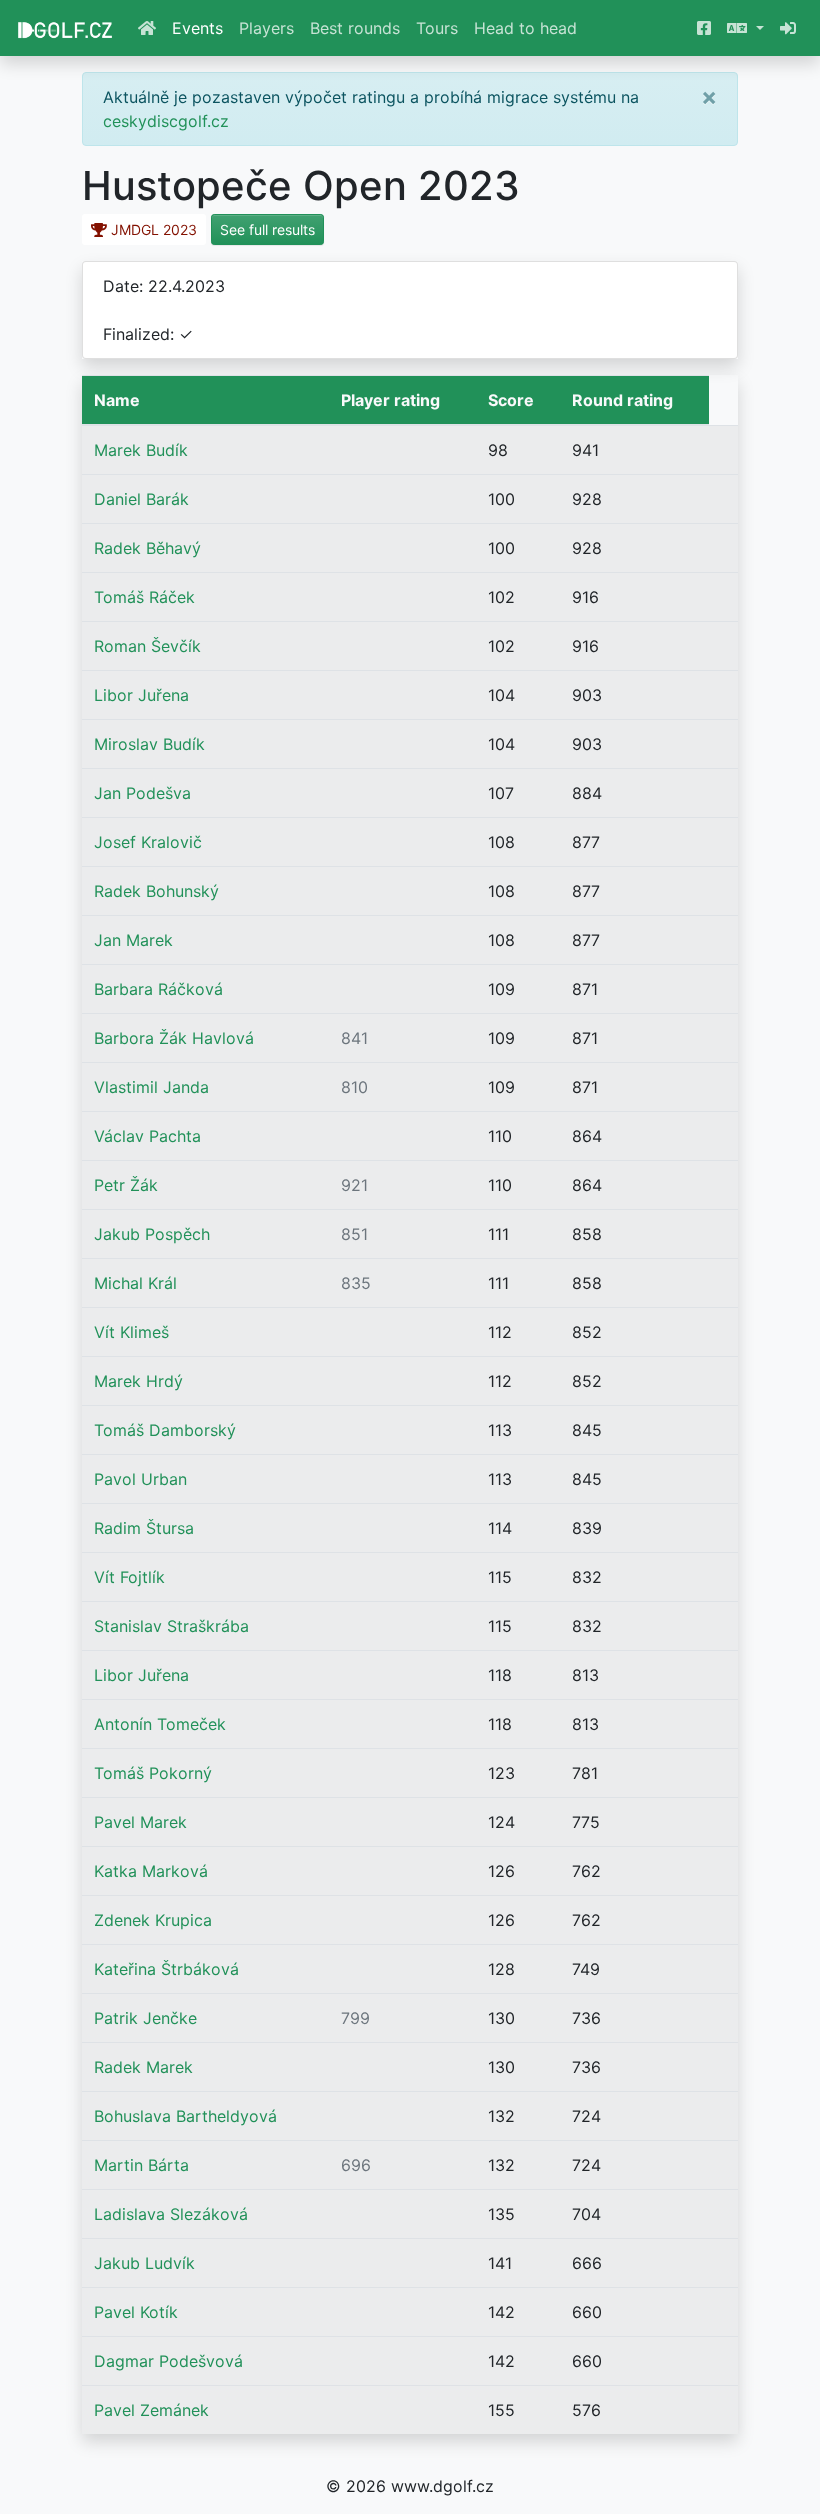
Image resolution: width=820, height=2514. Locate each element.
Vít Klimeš (131, 1332)
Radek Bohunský (156, 891)
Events (197, 28)
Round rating (622, 400)
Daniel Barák (141, 499)
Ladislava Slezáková (171, 2214)
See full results (267, 229)
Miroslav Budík (149, 744)
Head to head (525, 28)
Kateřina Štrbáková (166, 1969)
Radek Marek (143, 2067)
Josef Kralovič (148, 842)
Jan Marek (133, 940)
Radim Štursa (144, 1528)
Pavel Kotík (136, 2312)
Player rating (390, 400)
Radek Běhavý (147, 548)
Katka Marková (151, 1871)
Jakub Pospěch (152, 1234)
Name (117, 400)
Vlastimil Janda (151, 1087)
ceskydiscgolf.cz (166, 121)
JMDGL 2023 (152, 229)
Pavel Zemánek (151, 2410)
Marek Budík (141, 450)
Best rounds (355, 28)
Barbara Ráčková (158, 989)
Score (511, 400)
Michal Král (135, 1283)
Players (266, 28)
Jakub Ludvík (144, 2263)
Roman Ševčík (147, 646)
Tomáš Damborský (165, 1430)
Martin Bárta (141, 2165)
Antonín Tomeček (160, 1724)
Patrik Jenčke (145, 2018)
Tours (437, 28)
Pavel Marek (140, 1822)
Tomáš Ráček (144, 597)
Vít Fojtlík (129, 1577)
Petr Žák (126, 1185)
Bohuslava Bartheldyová (185, 2116)
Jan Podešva (142, 793)
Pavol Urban (140, 1479)
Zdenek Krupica (153, 1920)
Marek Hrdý (138, 1381)
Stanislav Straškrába (171, 1626)
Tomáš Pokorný (153, 1773)
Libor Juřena (141, 695)
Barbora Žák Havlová (174, 1038)
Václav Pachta (147, 1136)
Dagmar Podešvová (168, 2361)
